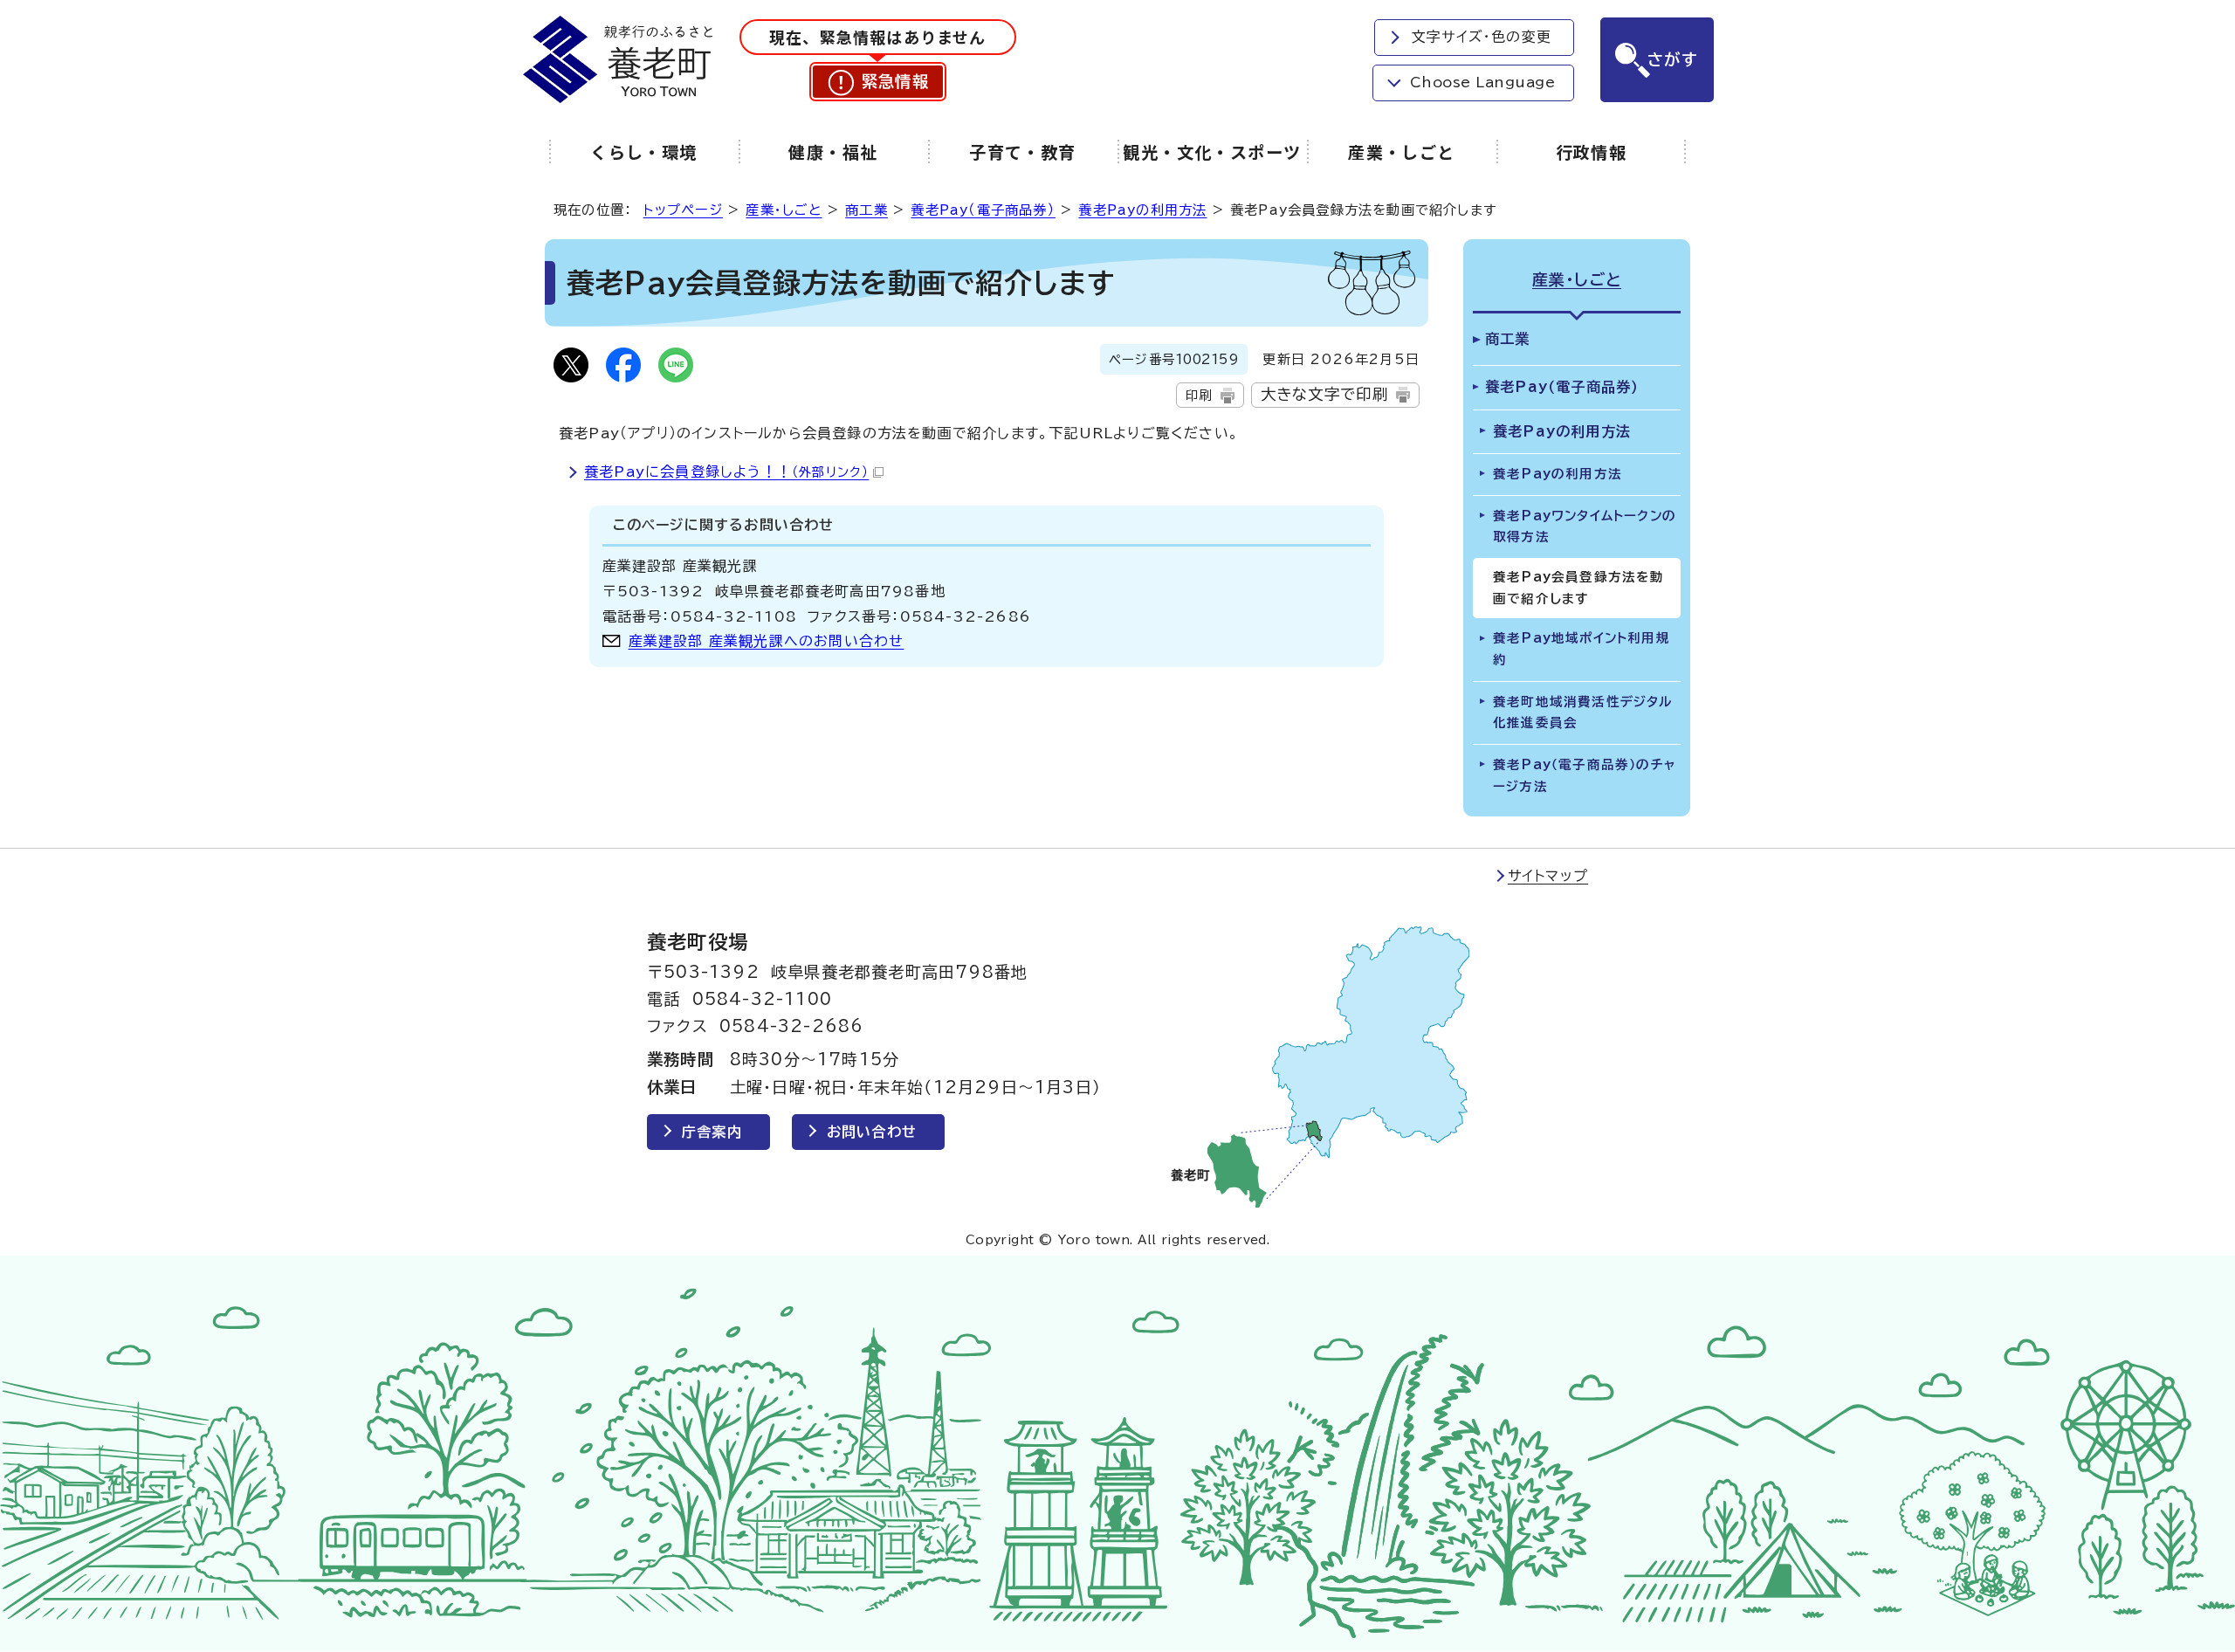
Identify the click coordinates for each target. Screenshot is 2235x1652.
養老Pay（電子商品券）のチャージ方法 (1584, 775)
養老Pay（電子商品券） (983, 210)
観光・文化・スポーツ (1212, 152)
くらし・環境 (644, 152)
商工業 (866, 210)
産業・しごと (1402, 152)
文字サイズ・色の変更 (1482, 37)
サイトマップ (1548, 876)
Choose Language (1482, 82)
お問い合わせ (872, 1132)
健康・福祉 (833, 152)
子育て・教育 (1023, 152)
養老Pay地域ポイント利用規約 (1582, 649)
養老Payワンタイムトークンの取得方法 (1585, 527)
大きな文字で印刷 (1325, 394)
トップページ (683, 210)
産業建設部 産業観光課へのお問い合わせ (767, 641)
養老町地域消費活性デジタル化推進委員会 (1583, 712)
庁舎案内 (712, 1132)
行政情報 (1592, 152)
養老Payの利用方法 (1142, 210)
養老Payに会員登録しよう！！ (726, 472)
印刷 (1199, 395)
